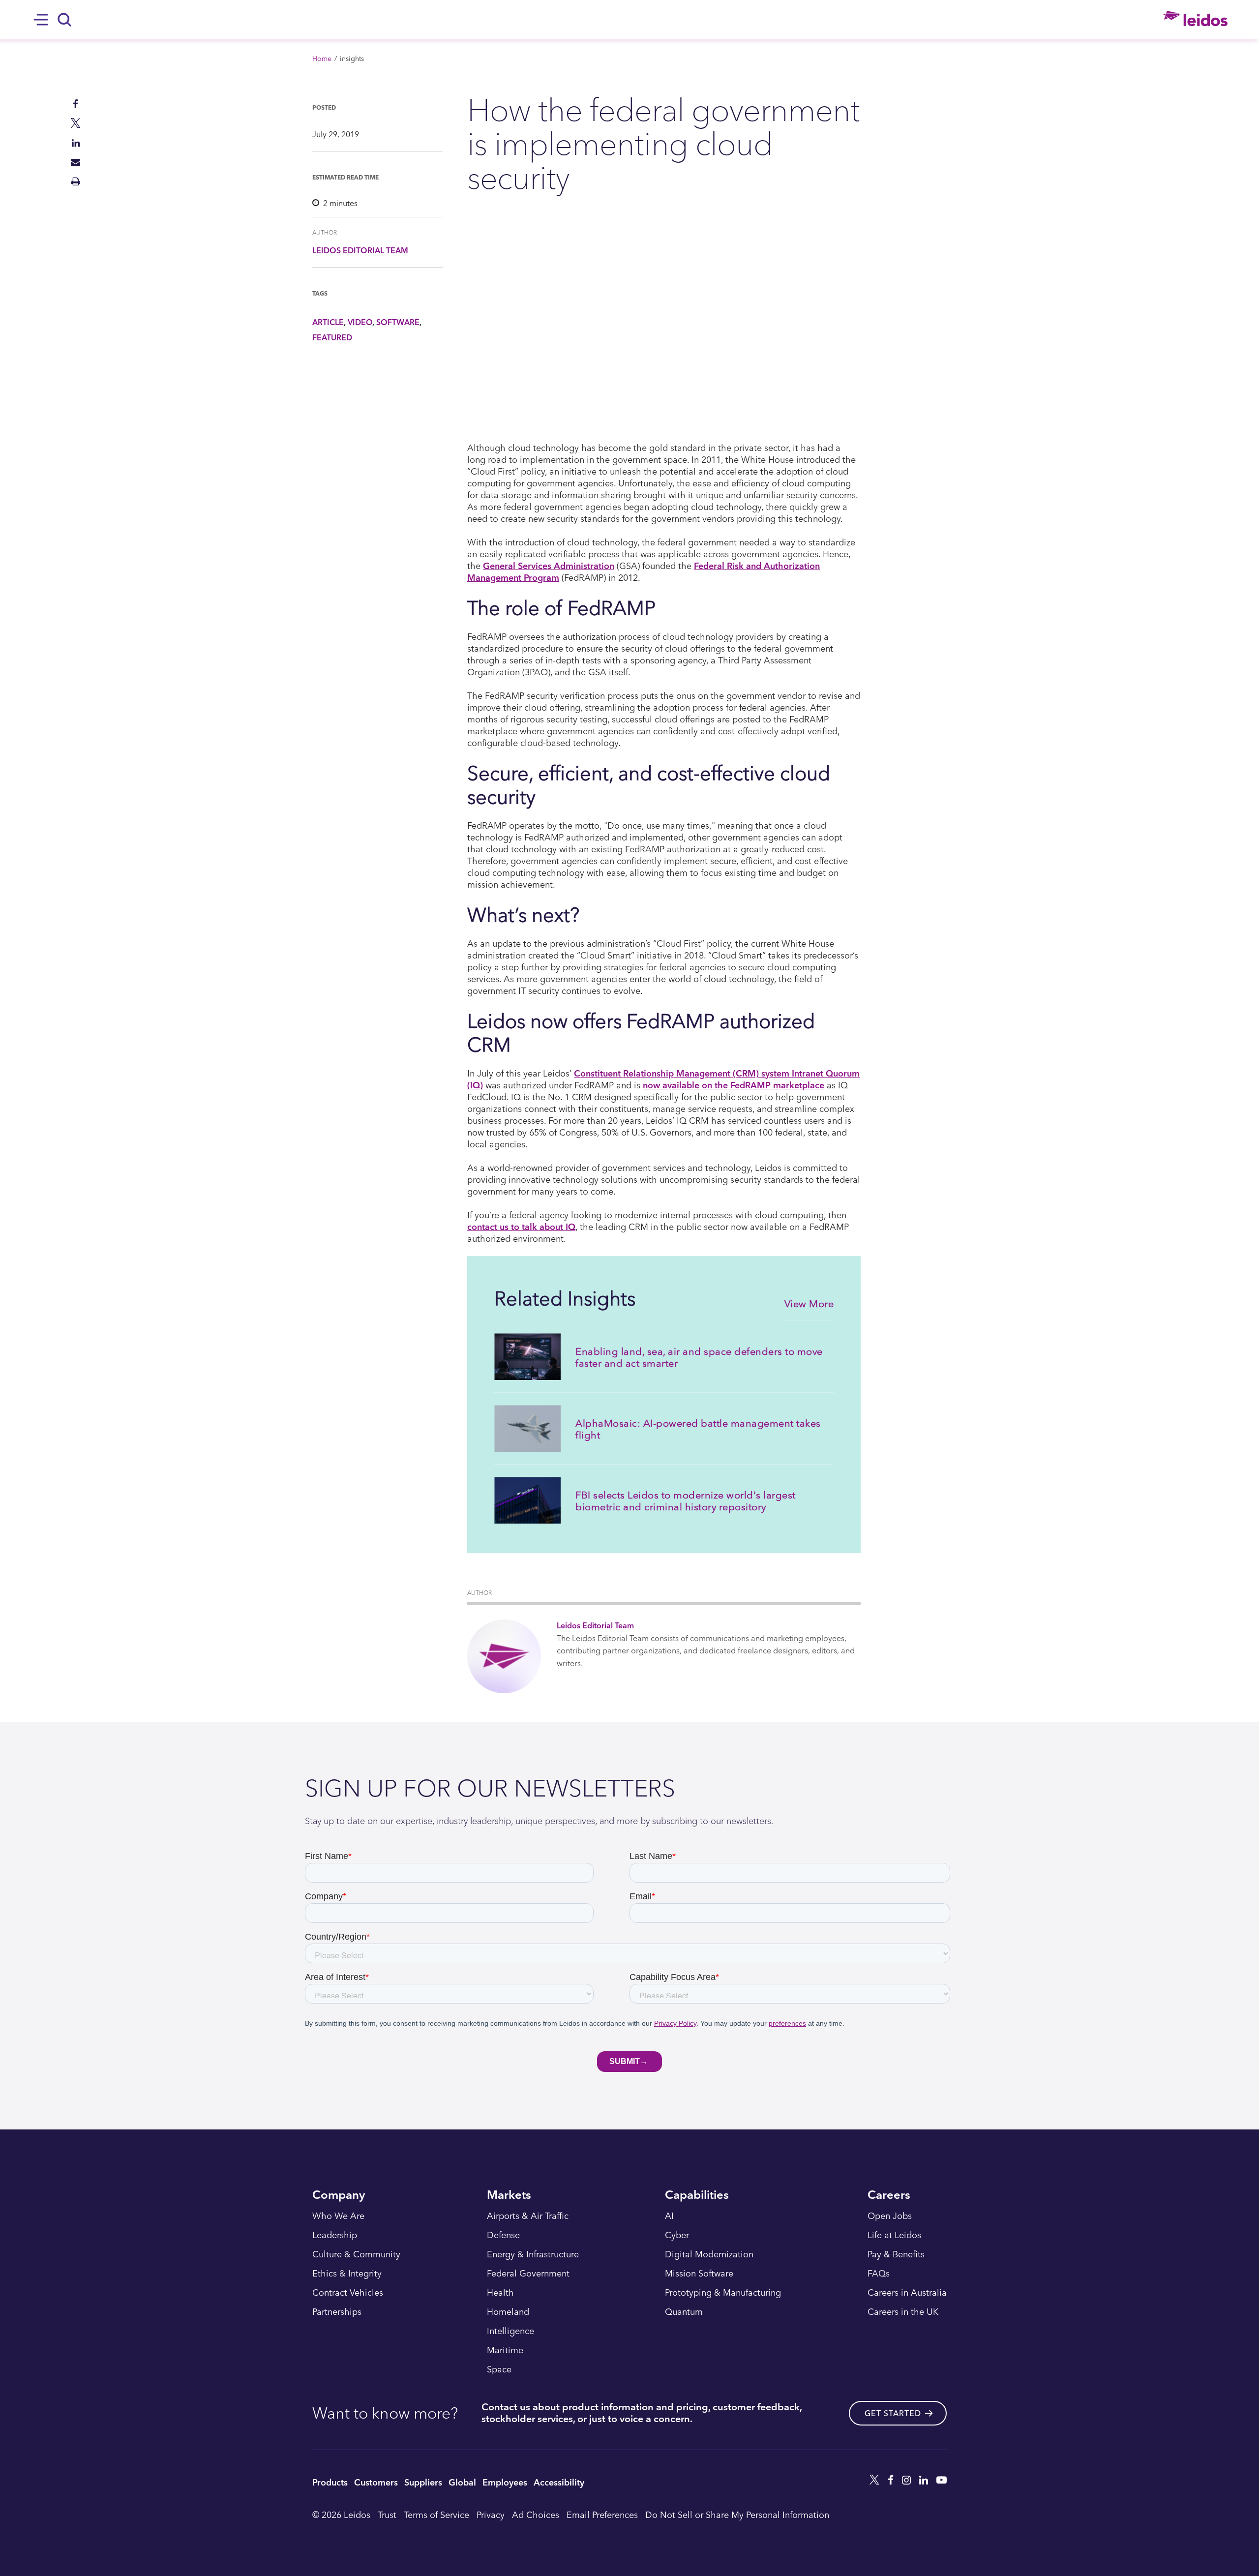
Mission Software (699, 2274)
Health (500, 2293)
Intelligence (510, 2331)
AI (669, 2216)
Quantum (684, 2312)
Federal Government (528, 2274)
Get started (893, 2413)
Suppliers (423, 2482)
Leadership (335, 2235)
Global (462, 2482)
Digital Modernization (709, 2254)
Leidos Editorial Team (360, 250)
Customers (376, 2482)
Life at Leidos (894, 2235)
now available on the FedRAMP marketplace (734, 1085)
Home (322, 58)
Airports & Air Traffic (528, 2216)
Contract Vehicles (348, 2293)
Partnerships (337, 2312)
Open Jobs (890, 2216)
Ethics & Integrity (347, 2274)
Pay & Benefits (896, 2254)
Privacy (491, 2514)
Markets (509, 2196)
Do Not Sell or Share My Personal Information (737, 2514)
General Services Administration (549, 565)
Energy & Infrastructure (533, 2254)
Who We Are (338, 2216)
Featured (332, 337)
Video (360, 322)
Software (398, 322)
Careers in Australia (907, 2293)
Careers (889, 2196)
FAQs (879, 2274)
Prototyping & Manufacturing (723, 2293)
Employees (505, 2482)
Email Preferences (602, 2514)
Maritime (505, 2350)
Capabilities (697, 2196)
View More (809, 1303)
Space (499, 2369)
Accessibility (559, 2482)
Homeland (508, 2312)
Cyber (677, 2235)
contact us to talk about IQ (521, 1226)
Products (330, 2482)
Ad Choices (536, 2514)
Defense (503, 2235)
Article (328, 322)
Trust (387, 2514)
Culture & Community (356, 2254)
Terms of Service (436, 2514)
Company (339, 2196)
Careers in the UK (903, 2312)
